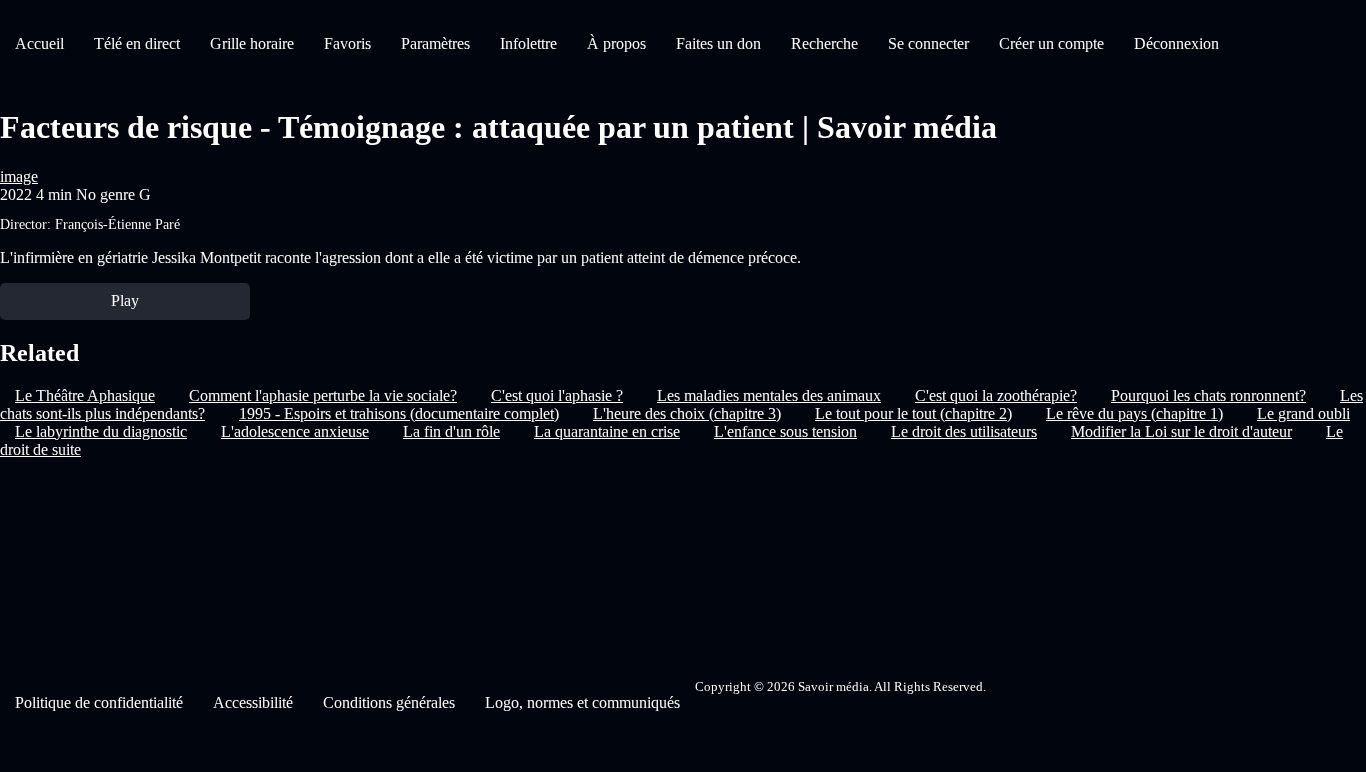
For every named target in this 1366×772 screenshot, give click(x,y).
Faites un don (718, 43)
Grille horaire (252, 43)
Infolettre (528, 43)
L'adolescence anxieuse (295, 431)
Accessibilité (253, 702)
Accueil (39, 43)
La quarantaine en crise (607, 431)
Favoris (347, 43)
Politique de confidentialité (99, 702)
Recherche (824, 43)
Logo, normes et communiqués (582, 702)
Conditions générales (389, 702)
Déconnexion (1176, 43)
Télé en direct (137, 43)
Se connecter (928, 43)
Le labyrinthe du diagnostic (101, 431)
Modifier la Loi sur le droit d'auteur (1181, 431)
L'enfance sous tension (785, 431)
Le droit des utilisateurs (964, 431)
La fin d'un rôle (451, 431)
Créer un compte (1051, 43)
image (19, 176)
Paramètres (435, 43)
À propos (616, 43)
